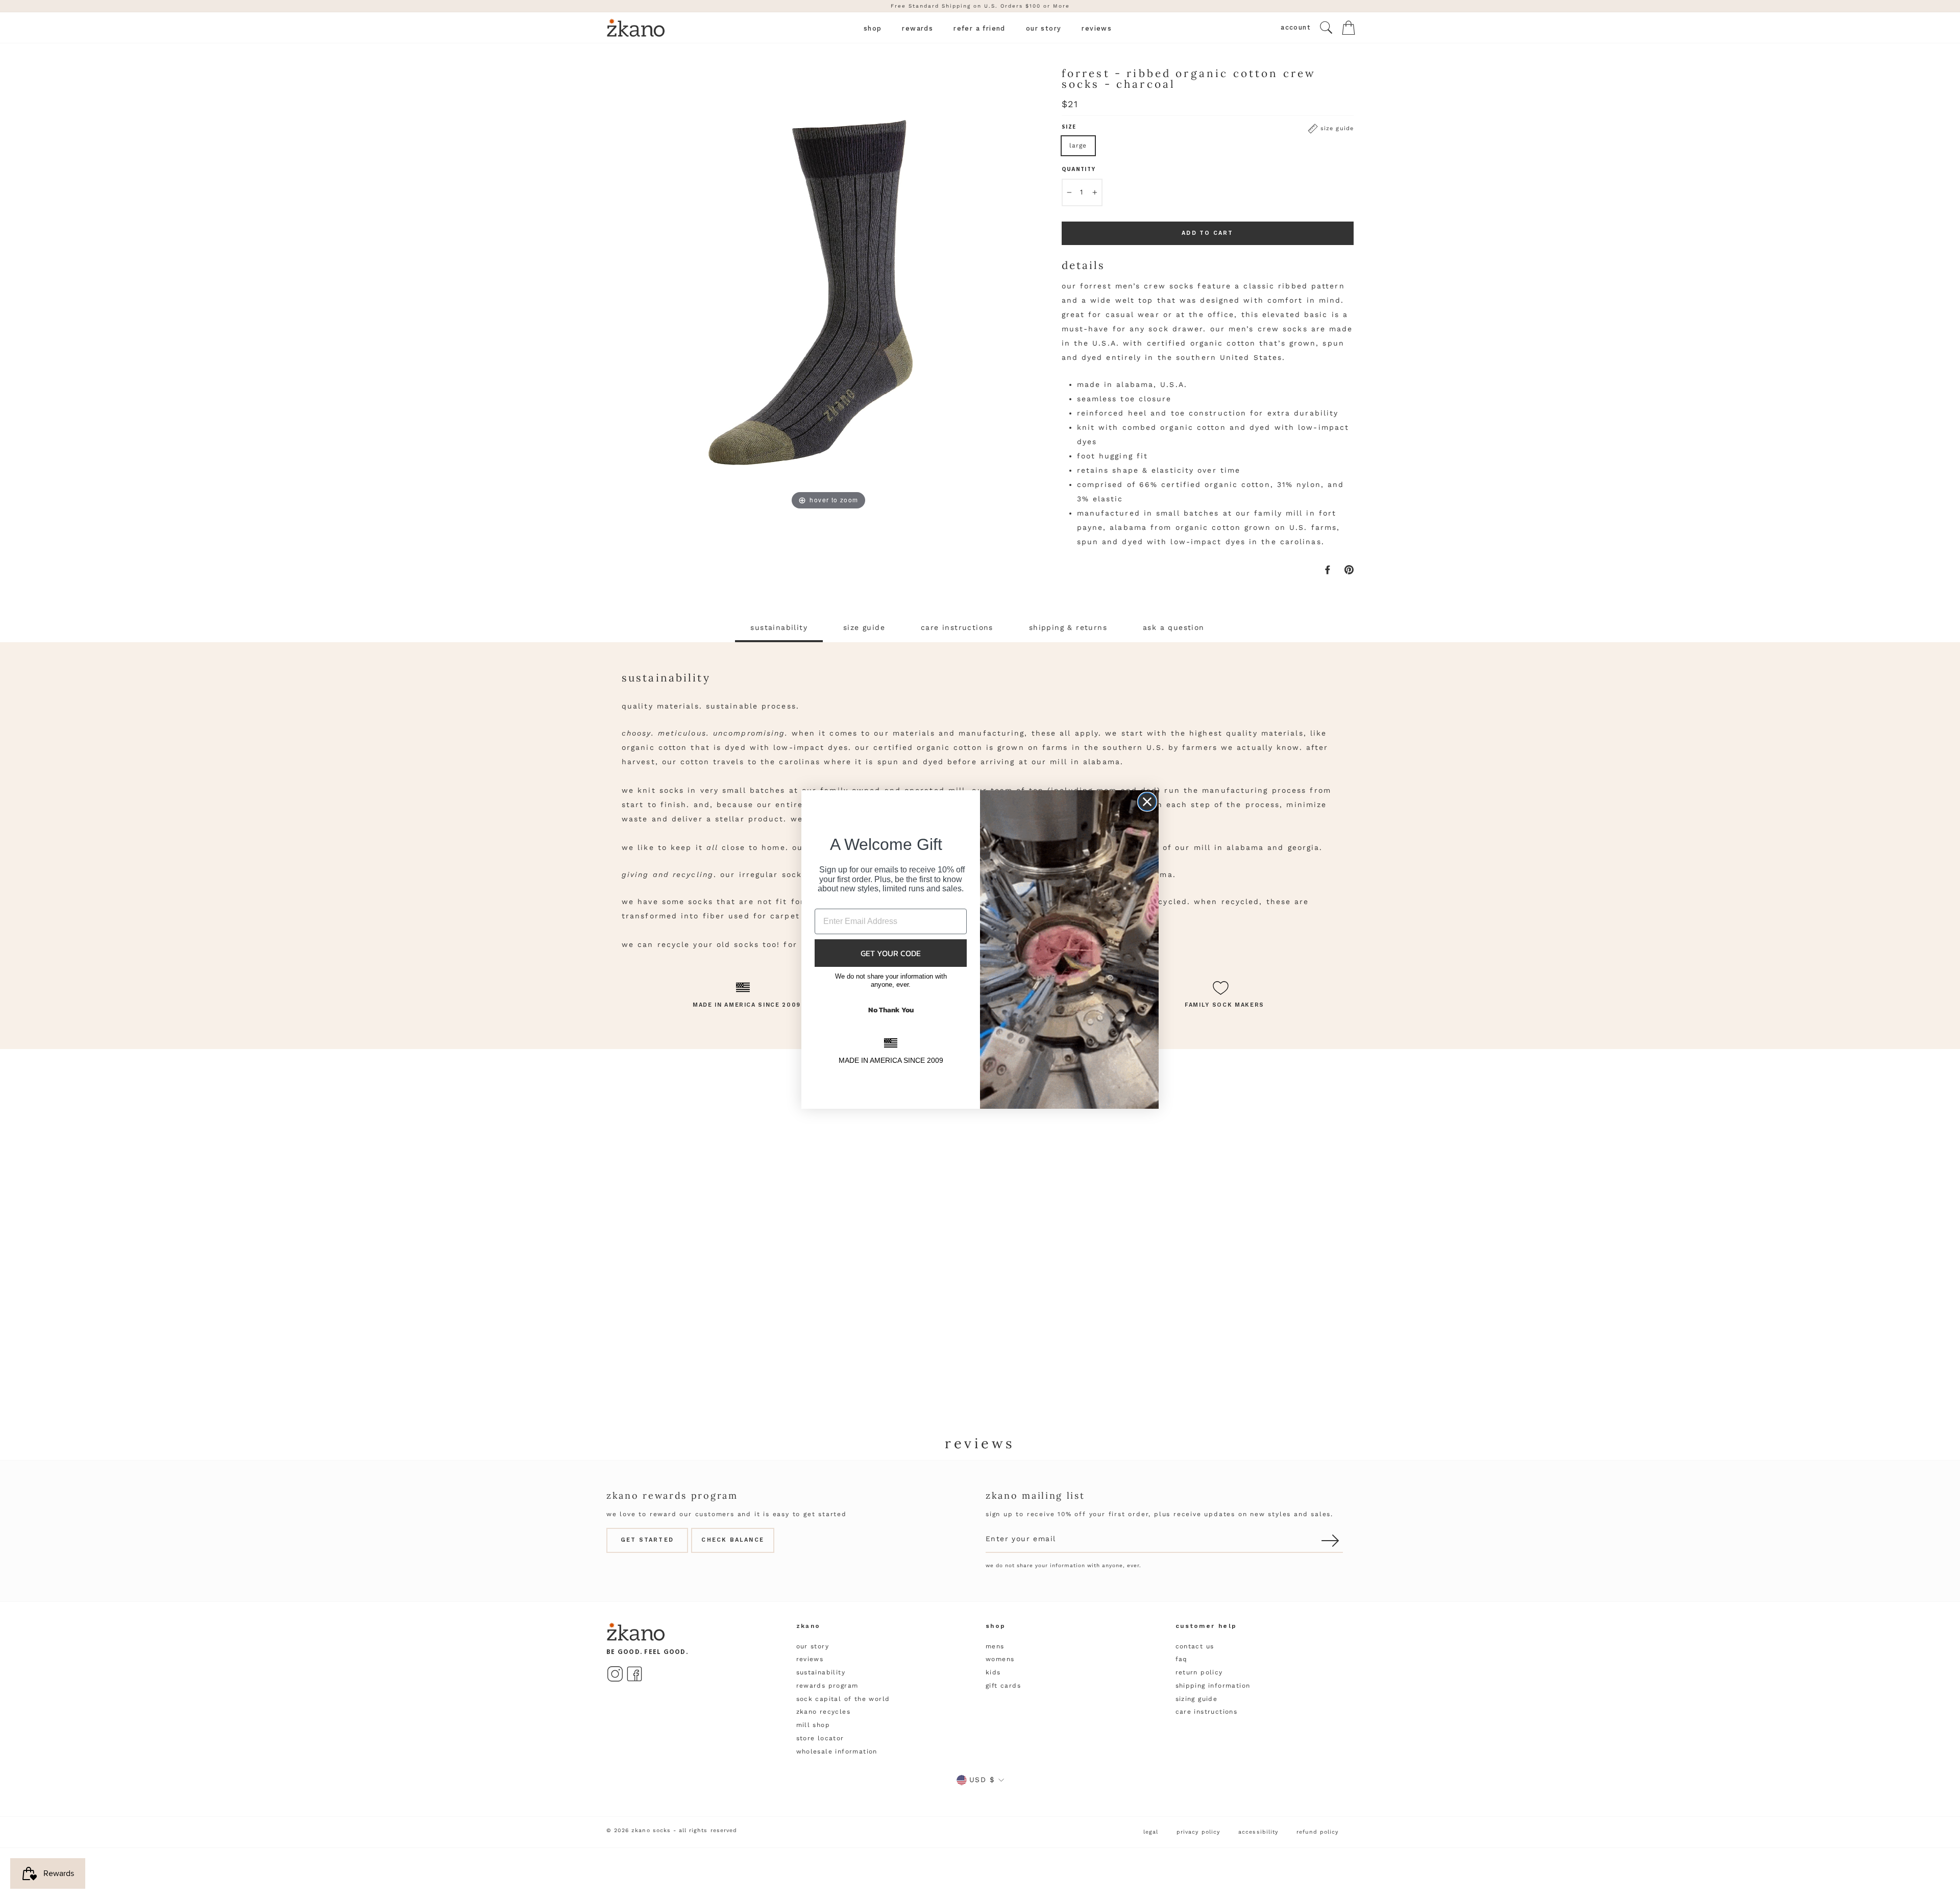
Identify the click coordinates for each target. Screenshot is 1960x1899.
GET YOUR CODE (891, 953)
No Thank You (891, 1010)
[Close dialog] (1147, 802)
